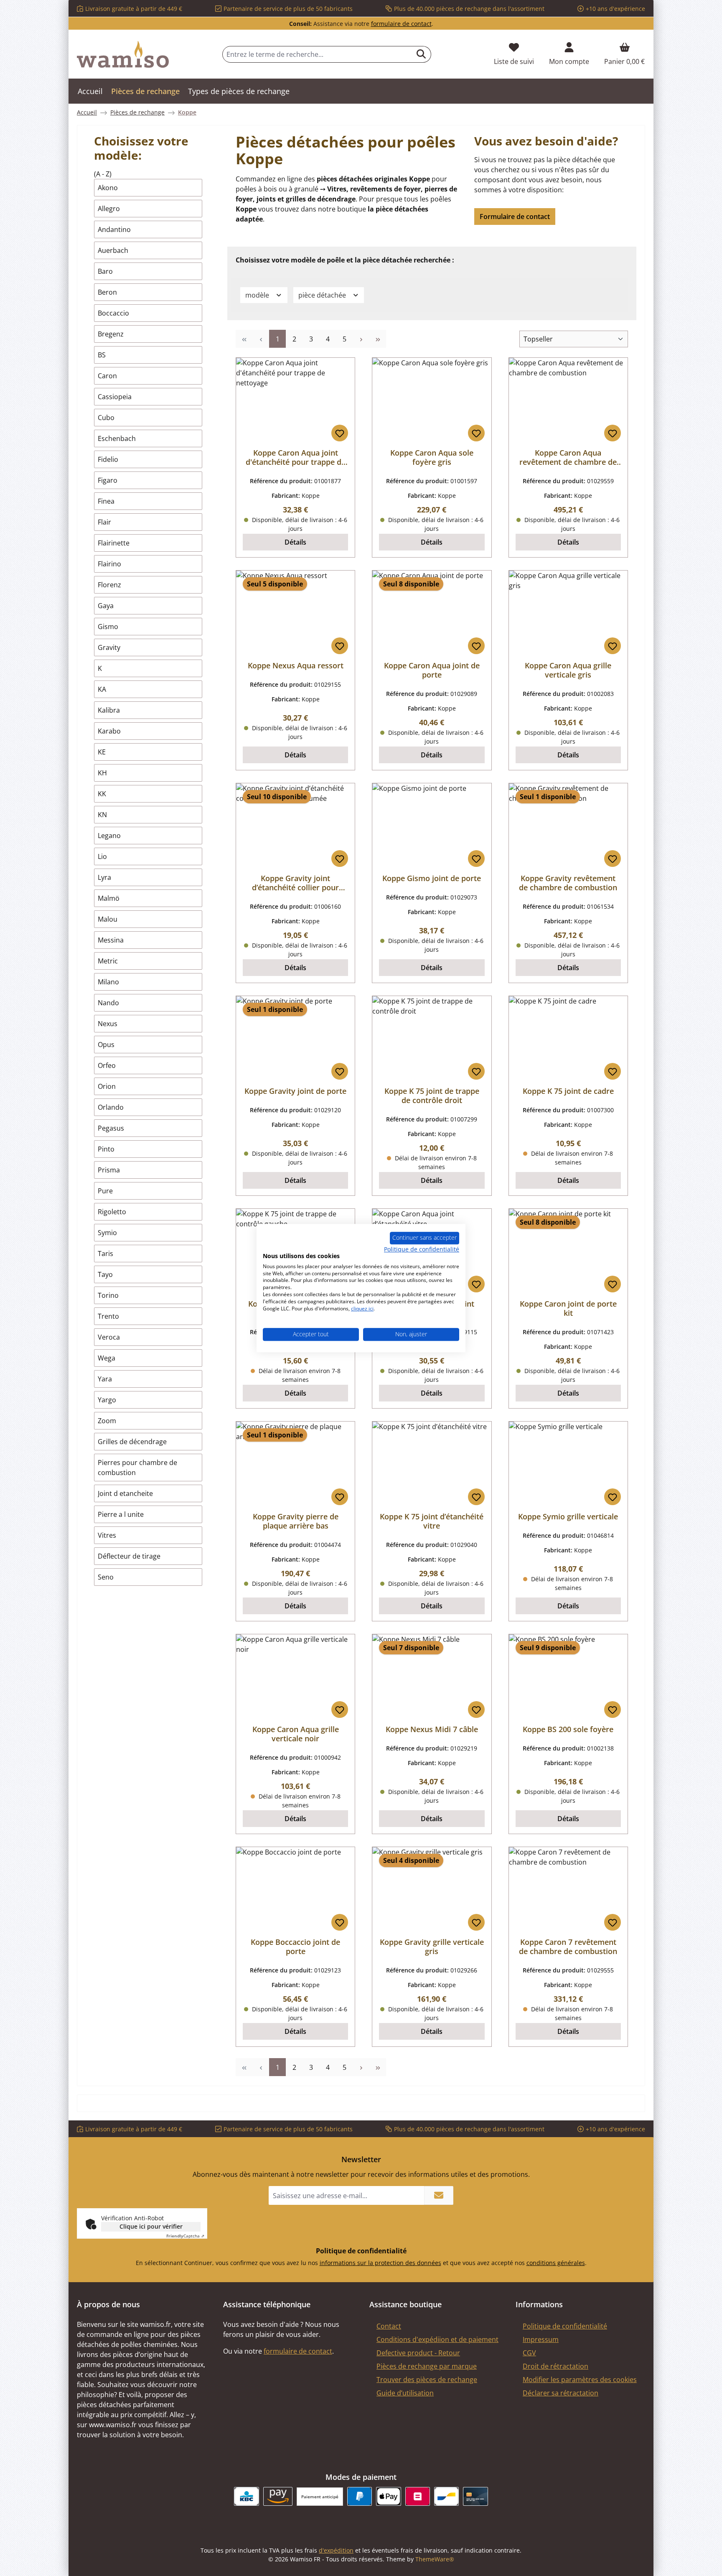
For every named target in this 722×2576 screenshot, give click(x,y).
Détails (295, 542)
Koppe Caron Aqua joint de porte (432, 670)
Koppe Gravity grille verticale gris (432, 1947)
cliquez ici (362, 1308)
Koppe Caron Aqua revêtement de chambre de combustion (568, 457)
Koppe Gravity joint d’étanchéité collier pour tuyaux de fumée (295, 883)
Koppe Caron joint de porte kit (568, 1308)
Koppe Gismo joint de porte (432, 878)
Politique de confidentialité (565, 2326)
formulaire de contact (401, 24)
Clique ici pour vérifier (151, 2226)
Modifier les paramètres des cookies (580, 2380)
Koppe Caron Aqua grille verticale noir (296, 1734)
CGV (529, 2353)
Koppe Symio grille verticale (568, 1516)
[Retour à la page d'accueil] (123, 54)
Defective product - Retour (418, 2353)
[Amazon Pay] (278, 2496)
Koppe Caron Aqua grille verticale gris (568, 670)
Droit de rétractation (555, 2366)
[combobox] (317, 54)
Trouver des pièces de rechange (427, 2380)
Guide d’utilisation (405, 2393)
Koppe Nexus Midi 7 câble (432, 1729)
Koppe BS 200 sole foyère (568, 1729)
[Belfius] (418, 2496)
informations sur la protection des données (380, 2263)
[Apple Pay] (388, 2496)
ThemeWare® (435, 2559)
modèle (258, 295)
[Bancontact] (446, 2496)
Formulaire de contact (515, 217)
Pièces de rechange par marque (427, 2366)
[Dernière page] (378, 339)
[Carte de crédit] (475, 2496)
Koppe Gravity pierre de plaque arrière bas (296, 1521)
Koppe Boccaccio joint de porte (295, 1947)
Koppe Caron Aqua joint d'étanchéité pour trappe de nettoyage (296, 457)
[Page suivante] (361, 339)
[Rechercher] (421, 54)
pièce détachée (323, 295)
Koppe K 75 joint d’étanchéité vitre (432, 1521)
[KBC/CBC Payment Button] (246, 2496)
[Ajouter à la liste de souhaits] (340, 433)
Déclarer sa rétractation (561, 2393)
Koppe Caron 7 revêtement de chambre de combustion (568, 1947)
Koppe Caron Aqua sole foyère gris (432, 457)
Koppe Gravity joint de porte (295, 1091)
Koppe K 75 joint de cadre (568, 1091)
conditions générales (556, 2263)
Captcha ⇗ (185, 2236)
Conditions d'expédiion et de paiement (437, 2339)
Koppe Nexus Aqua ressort (296, 665)
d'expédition (336, 2550)
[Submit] (439, 2195)
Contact (389, 2326)
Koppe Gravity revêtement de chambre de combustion (568, 883)
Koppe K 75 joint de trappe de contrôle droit (432, 1096)
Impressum (541, 2339)
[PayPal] (360, 2496)
